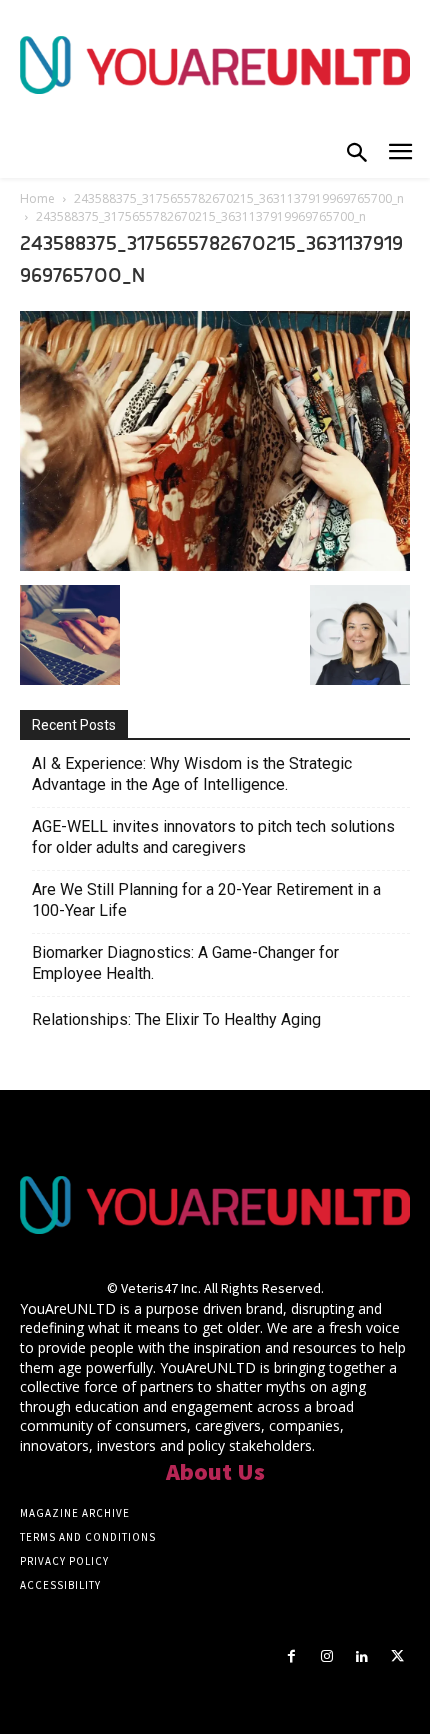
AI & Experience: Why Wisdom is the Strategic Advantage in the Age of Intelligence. (192, 774)
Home (37, 198)
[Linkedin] (362, 1656)
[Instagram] (326, 1656)
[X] (397, 1656)
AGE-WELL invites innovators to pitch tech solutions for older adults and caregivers (213, 837)
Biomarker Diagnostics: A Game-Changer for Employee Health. (185, 963)
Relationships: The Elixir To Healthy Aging (176, 1019)
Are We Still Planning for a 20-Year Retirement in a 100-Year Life (206, 900)
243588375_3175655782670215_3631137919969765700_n (239, 198)
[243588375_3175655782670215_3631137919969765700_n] (215, 565)
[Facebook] (291, 1656)
